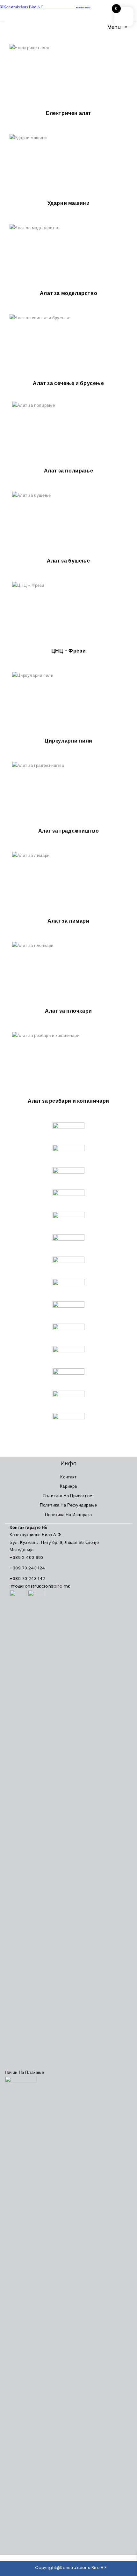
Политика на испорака (68, 1515)
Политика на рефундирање (68, 1505)
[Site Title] (45, 7)
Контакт (68, 1477)
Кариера (68, 1486)
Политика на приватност (68, 1496)
